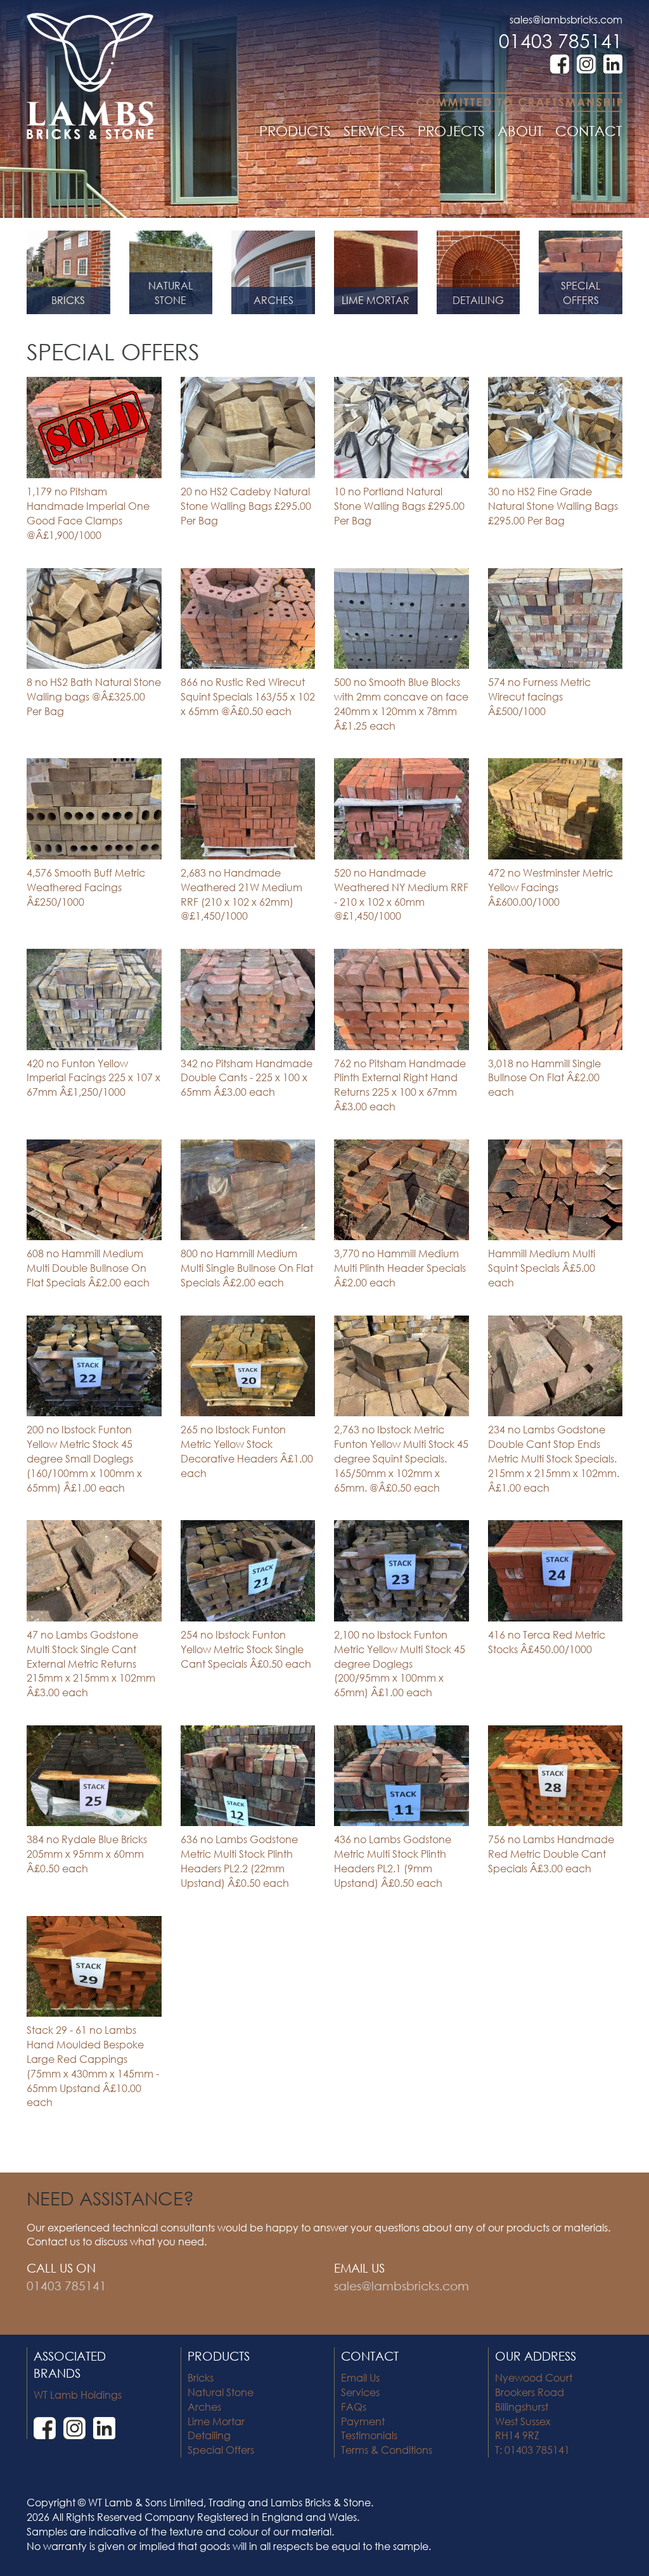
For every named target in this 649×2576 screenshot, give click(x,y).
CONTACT (588, 131)
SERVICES (374, 131)
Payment (363, 2421)
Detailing (209, 2435)
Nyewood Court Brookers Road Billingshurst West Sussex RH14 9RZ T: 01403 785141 (534, 2414)
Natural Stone (221, 2392)
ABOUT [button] (520, 131)
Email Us (360, 2377)
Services (360, 2392)
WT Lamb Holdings (78, 2395)
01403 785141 (561, 40)
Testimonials (369, 2435)
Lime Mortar (216, 2421)
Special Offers (221, 2450)
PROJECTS (451, 131)
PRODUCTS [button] (295, 131)
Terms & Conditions (387, 2450)
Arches (204, 2407)
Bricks (201, 2377)
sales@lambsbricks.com (566, 19)
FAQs (354, 2407)
